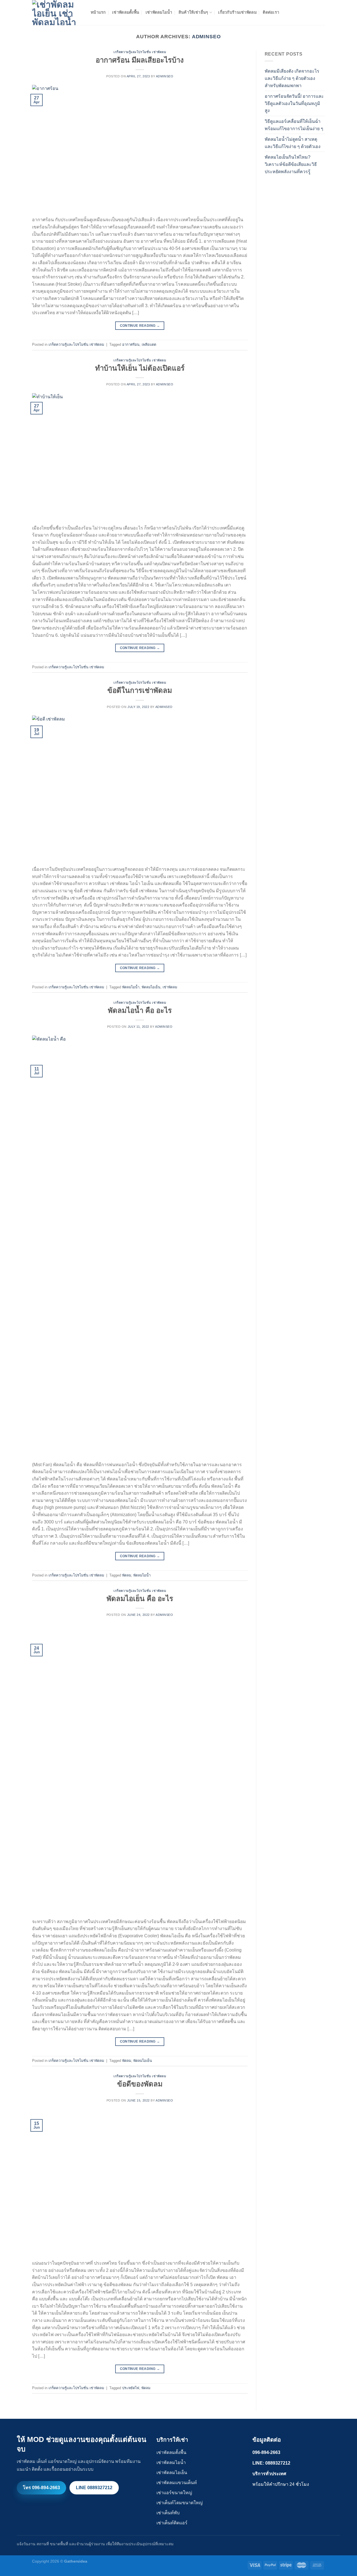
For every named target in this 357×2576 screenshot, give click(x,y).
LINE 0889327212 (94, 2488)
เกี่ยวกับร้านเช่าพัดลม (237, 12)
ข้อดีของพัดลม (140, 2084)
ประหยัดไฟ (131, 2388)
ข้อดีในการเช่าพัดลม (140, 690)
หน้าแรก (98, 12)
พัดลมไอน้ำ (131, 987)
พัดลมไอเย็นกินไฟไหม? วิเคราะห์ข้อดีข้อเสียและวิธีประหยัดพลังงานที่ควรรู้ (291, 164)
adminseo (206, 36)
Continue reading (140, 326)
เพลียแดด (149, 344)
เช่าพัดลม (170, 987)
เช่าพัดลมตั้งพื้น (126, 12)
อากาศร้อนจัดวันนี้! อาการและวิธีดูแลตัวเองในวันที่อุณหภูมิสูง (294, 103)
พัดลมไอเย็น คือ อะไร (140, 1599)
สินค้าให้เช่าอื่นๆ (193, 12)
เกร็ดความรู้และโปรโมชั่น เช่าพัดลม (140, 52)
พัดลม (127, 1575)
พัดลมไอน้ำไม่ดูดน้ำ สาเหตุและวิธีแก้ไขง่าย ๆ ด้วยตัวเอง (293, 143)
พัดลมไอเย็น (151, 987)
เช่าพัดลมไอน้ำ (159, 12)
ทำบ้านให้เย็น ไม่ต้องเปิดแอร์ (140, 368)
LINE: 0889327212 (271, 2463)
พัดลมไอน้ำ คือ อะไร (140, 1010)
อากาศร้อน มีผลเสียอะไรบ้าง (140, 60)
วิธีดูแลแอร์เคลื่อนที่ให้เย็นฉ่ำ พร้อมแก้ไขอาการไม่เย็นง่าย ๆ (294, 125)
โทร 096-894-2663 (41, 2488)
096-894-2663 (266, 2452)
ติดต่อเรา (271, 12)
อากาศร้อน (131, 344)
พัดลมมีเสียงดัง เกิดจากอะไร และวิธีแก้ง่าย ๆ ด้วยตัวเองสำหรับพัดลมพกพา (292, 78)
